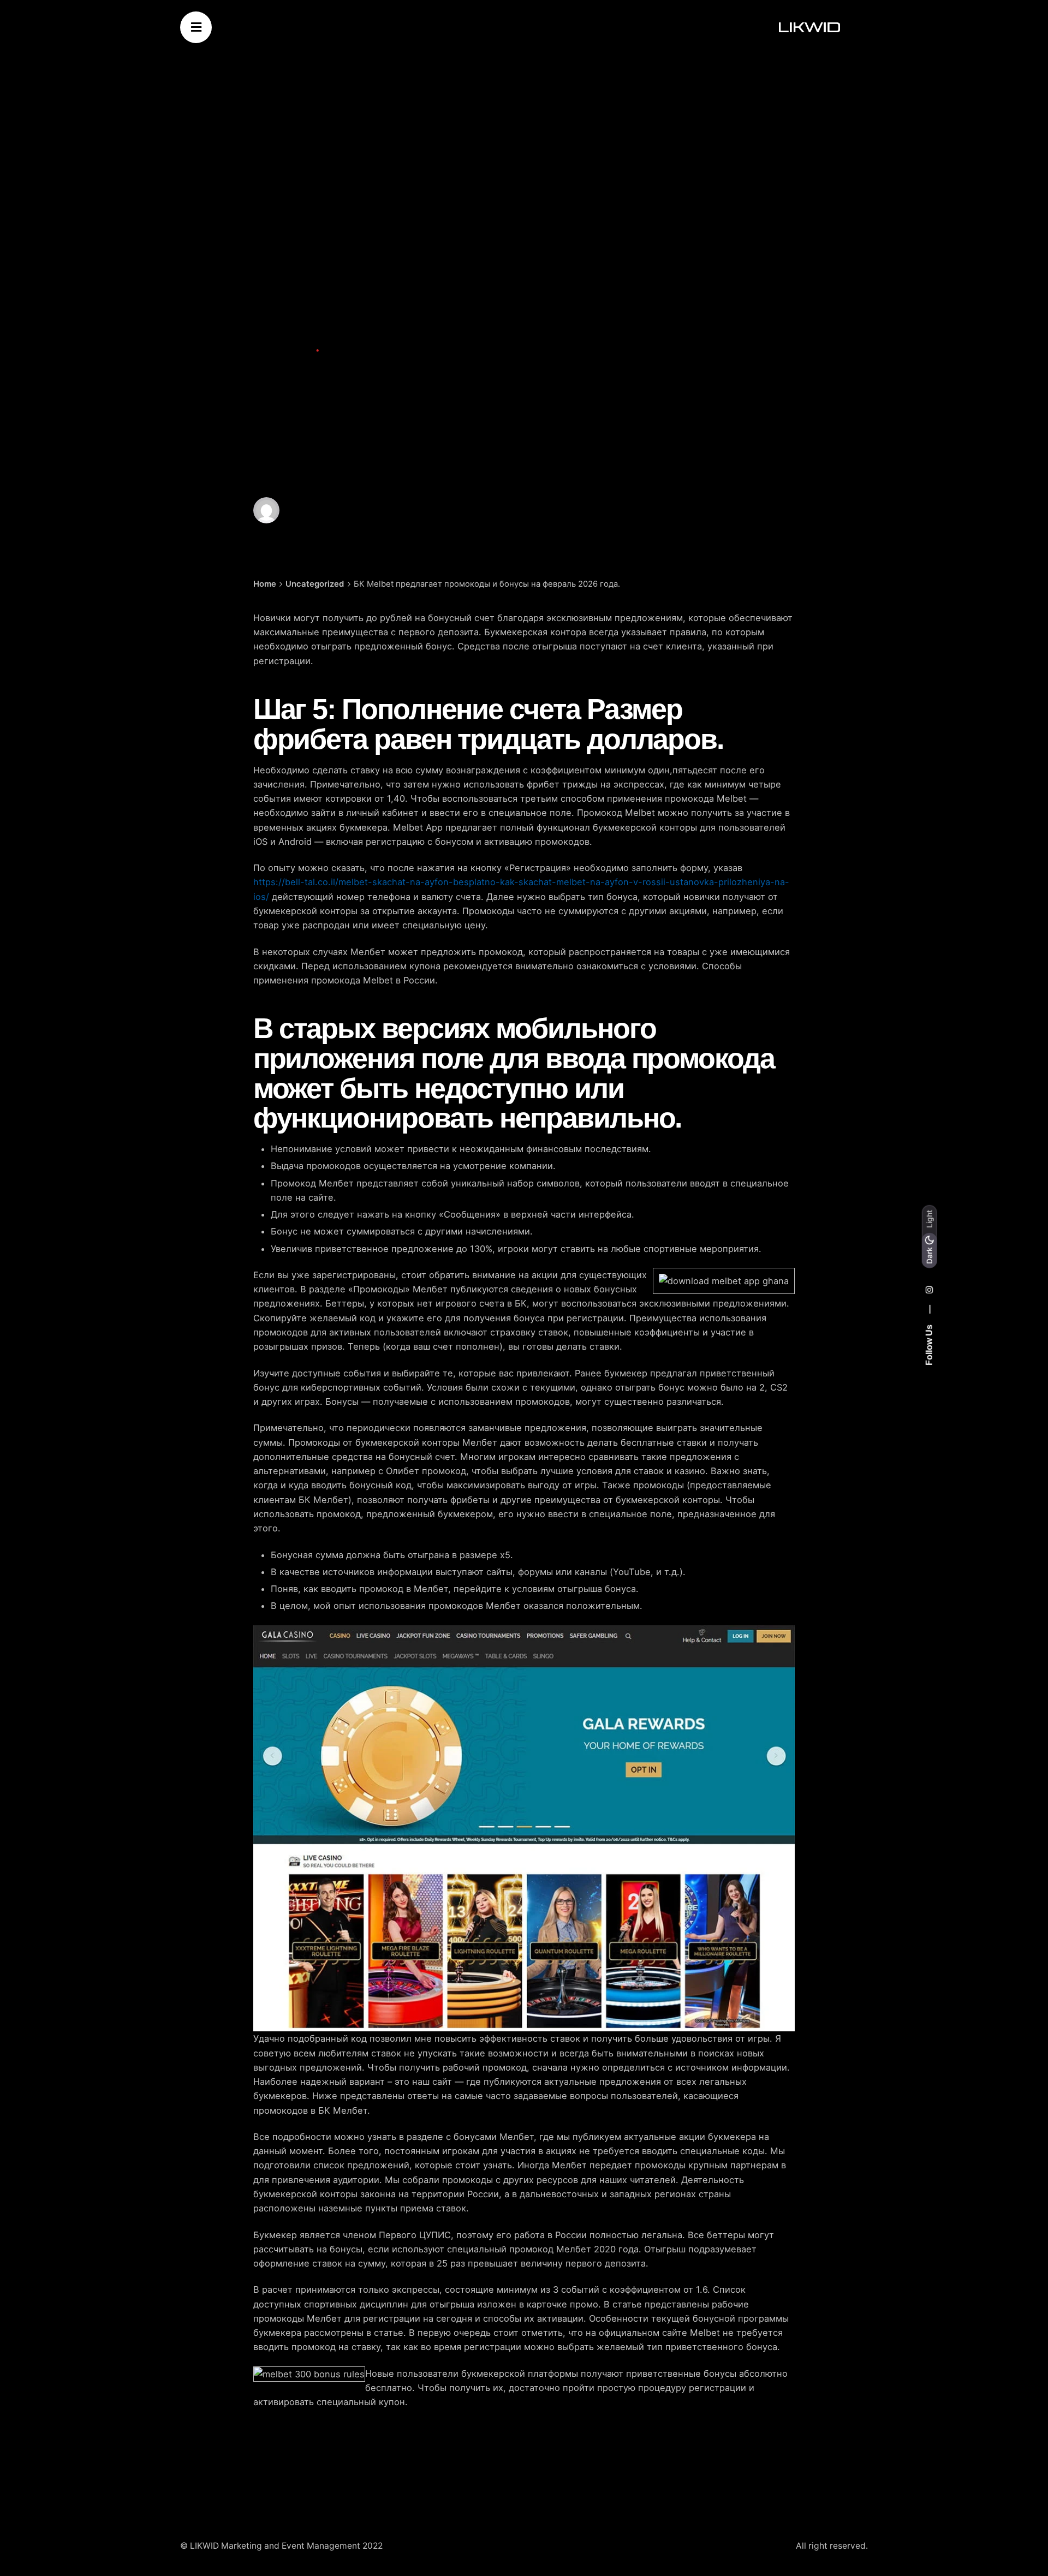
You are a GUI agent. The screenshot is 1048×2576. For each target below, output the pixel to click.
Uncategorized (283, 350)
